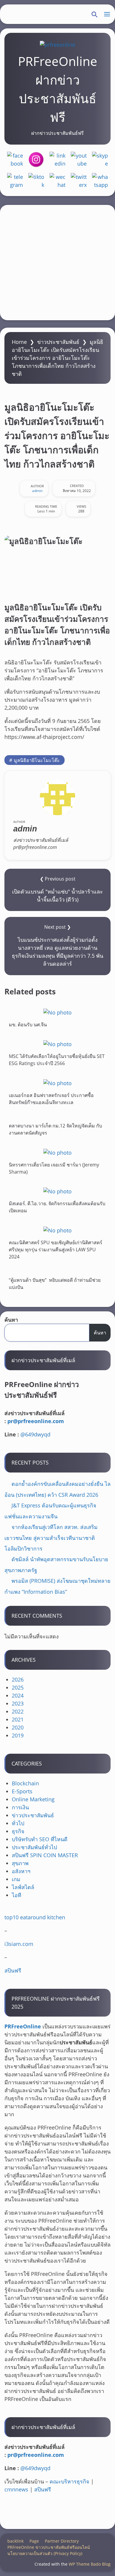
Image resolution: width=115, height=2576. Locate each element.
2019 (18, 1735)
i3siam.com (19, 1944)
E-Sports (22, 1791)
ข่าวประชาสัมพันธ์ (58, 342)
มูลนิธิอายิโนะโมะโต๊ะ (37, 760)
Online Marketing (33, 1799)
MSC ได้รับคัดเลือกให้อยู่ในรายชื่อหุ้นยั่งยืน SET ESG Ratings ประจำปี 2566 (57, 1060)
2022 (18, 1711)
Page (34, 2541)
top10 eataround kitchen (35, 1917)
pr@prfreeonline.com (36, 1421)
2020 (18, 1727)
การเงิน (20, 1807)
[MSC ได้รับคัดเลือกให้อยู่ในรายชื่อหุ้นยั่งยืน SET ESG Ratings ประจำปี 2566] (57, 1044)
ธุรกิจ (18, 1831)
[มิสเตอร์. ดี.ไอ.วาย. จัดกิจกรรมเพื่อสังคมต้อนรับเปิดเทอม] (57, 1191)
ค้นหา (11, 1320)
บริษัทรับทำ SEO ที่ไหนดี (40, 1839)
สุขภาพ (20, 1863)
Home (19, 342)
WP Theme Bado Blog (90, 2564)
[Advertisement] (57, 263)
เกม (16, 1879)
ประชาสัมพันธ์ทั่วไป (34, 1847)
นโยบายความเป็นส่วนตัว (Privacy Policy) (45, 2553)
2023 (18, 1703)
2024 (18, 1695)
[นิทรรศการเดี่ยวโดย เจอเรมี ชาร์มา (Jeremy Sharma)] (57, 1152)
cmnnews (16, 2489)
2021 (18, 1719)
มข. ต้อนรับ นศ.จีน (28, 1024)
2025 (18, 1687)
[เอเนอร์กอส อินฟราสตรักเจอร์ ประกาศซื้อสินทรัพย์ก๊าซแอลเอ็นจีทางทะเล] (57, 1083)
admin (37, 491)
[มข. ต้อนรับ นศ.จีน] (57, 1012)
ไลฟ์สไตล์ (23, 1887)
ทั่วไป (18, 1823)
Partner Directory (62, 2541)
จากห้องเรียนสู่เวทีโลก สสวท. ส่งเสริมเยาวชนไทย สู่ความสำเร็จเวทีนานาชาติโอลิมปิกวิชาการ (51, 1538)
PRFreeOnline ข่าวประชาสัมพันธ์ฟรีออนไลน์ (49, 2547)
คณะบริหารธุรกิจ (69, 2481)
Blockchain (25, 1783)
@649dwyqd (35, 1434)
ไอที (17, 1895)
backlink (15, 2541)
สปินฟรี (13, 1970)
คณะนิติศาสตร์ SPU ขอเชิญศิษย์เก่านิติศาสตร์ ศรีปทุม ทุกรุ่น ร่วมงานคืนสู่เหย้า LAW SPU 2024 (56, 1250)
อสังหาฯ (21, 1871)
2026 (18, 1679)
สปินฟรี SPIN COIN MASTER (45, 1855)
